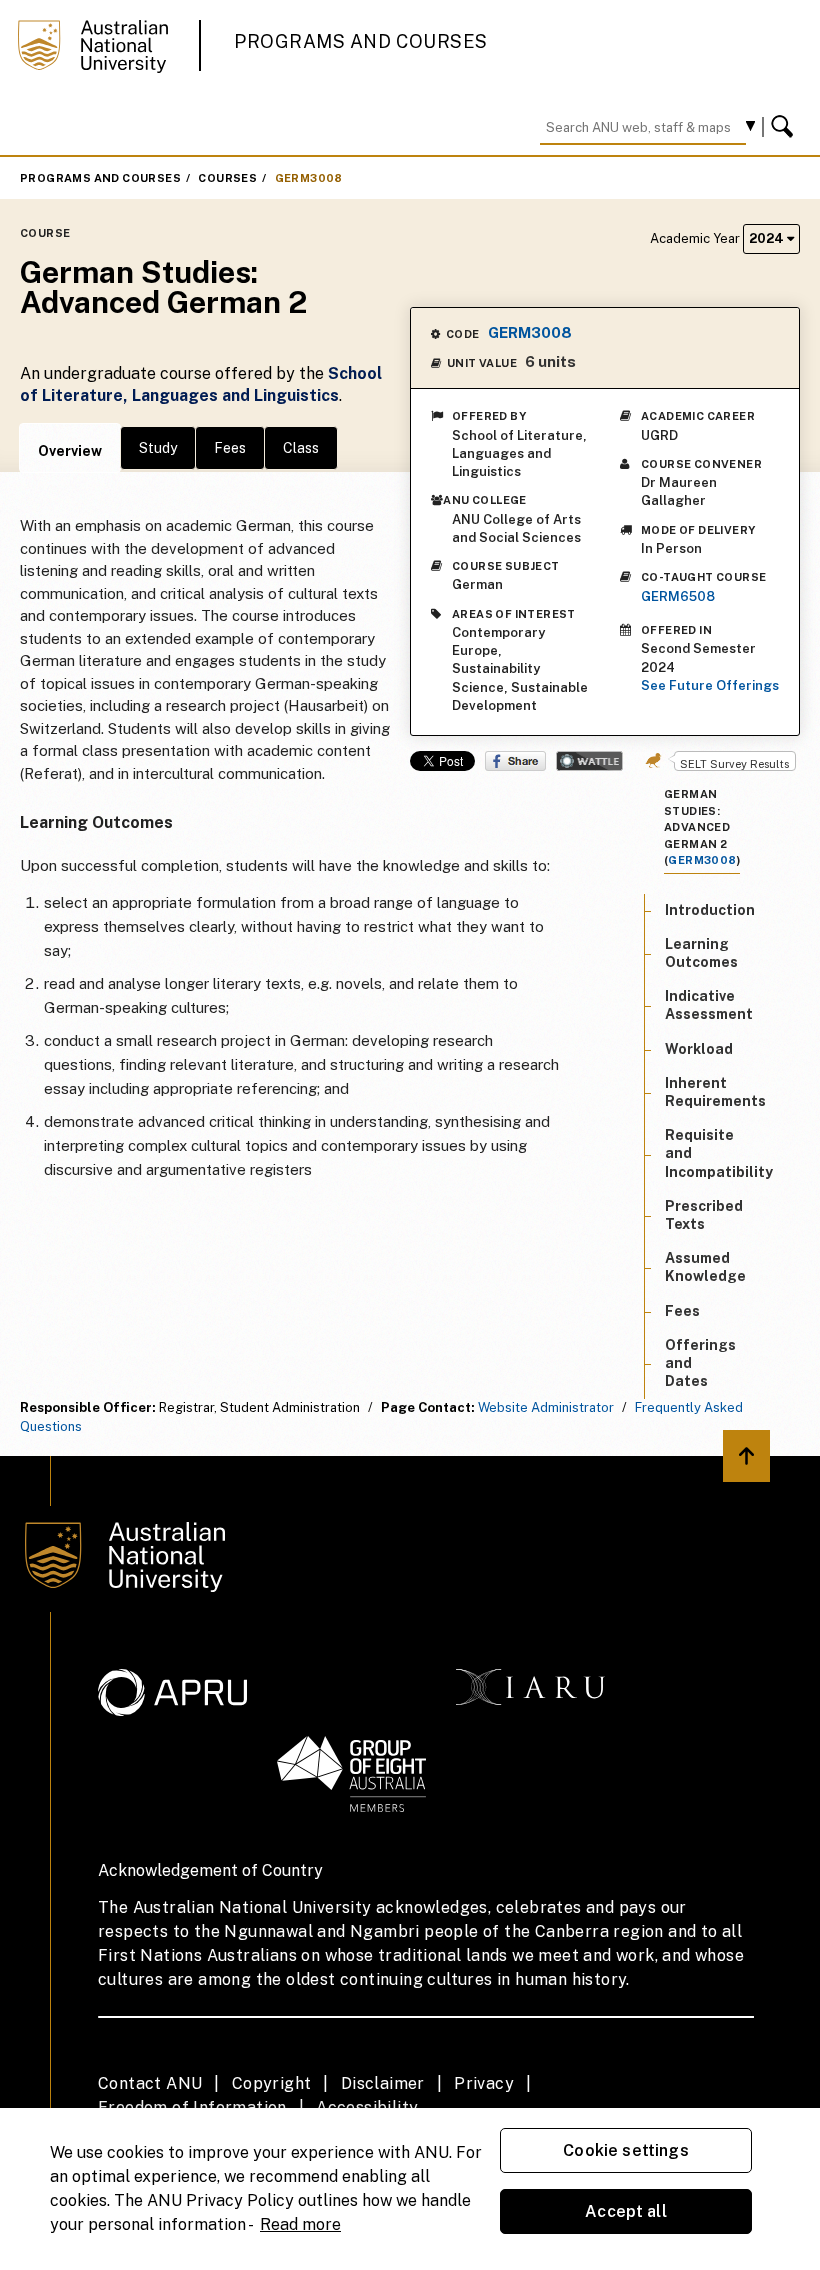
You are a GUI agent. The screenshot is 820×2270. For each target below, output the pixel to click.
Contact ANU (150, 2083)
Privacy (484, 2083)
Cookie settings (625, 2150)
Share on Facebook (515, 761)
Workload (699, 1049)
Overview (70, 451)
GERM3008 (309, 178)
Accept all (626, 2211)
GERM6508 (678, 596)
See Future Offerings (710, 685)
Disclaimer (383, 2083)
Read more (300, 2224)
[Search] (785, 127)
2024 (768, 238)
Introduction (710, 910)
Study (158, 448)
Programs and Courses (361, 41)
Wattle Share (589, 761)
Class (301, 448)
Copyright (272, 2083)
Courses (227, 178)
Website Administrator (546, 1407)
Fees (230, 448)
